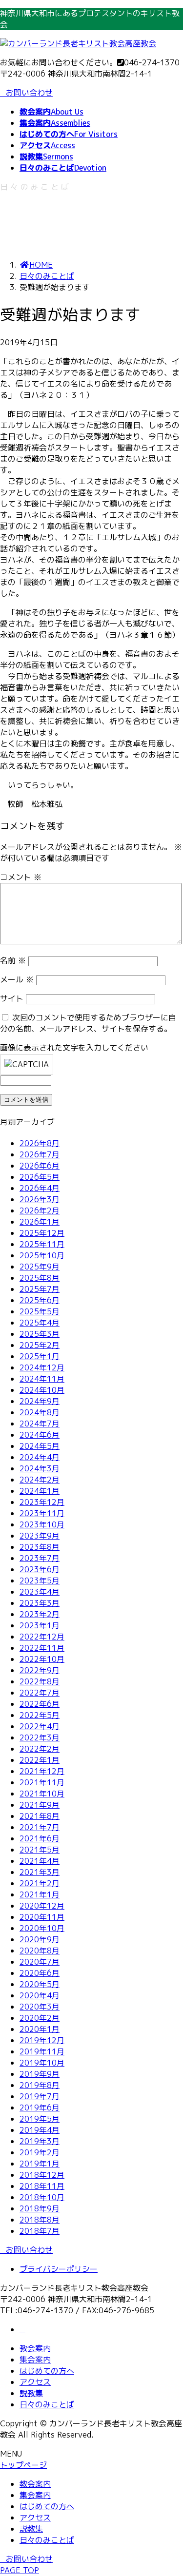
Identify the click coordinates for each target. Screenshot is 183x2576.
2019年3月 (40, 2141)
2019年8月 (40, 2085)
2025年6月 (40, 1300)
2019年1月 (40, 2164)
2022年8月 (40, 1681)
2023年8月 (40, 1547)
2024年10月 (42, 1390)
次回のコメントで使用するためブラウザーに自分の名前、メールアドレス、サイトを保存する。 (88, 1023)
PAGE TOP (20, 2570)
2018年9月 (40, 2208)
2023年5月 (40, 1581)
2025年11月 (42, 1244)
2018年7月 (40, 2231)
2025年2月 (40, 1345)
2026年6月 (40, 1166)
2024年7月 (40, 1424)
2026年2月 (40, 1210)
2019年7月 (40, 2096)
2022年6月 (40, 1704)
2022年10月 (42, 1659)
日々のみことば (47, 2404)
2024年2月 (40, 1480)
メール (17, 979)
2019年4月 (40, 2130)
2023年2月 (40, 1614)
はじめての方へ (47, 2371)
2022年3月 (40, 1737)
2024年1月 (40, 1491)
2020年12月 (42, 1906)
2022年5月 (40, 1715)
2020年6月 (40, 1973)
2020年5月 (40, 1984)
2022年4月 (40, 1726)
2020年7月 (40, 1962)
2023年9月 (40, 1536)
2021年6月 (40, 1838)
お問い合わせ (29, 93)
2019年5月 (40, 2119)
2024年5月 (40, 1446)
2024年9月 (40, 1401)
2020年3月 (40, 2007)
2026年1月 (40, 1222)
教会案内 (35, 2348)
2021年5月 (40, 1850)
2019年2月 (40, 2152)
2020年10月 (42, 1928)
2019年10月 (42, 2063)
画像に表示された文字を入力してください (74, 1048)
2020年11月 (42, 1917)
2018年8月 (40, 2220)
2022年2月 (40, 1749)
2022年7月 (40, 1693)
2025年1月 (40, 1356)
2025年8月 (40, 1278)
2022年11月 (42, 1648)
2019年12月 (42, 2040)
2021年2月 (40, 1883)
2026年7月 (40, 1154)
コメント (21, 877)
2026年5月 (40, 1177)
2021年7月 (40, 1827)
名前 (13, 960)
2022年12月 (42, 1637)
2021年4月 (40, 1861)
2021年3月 (40, 1872)
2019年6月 (40, 2108)
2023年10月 (42, 1524)
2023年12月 (42, 1502)
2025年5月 (40, 1311)
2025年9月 (40, 1267)
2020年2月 (40, 2018)
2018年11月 (42, 2186)
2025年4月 (40, 1323)
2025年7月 (40, 1289)
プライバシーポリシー (59, 2269)
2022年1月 (40, 1760)
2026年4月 (40, 1188)
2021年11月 (42, 1782)
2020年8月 (40, 1951)
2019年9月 (40, 2074)
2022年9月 (40, 1670)
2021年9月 (40, 1805)
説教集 (31, 2393)
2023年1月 (40, 1625)
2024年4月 (40, 1457)
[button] (91, 2250)
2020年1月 (40, 2029)
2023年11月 (42, 1513)
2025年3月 (40, 1334)
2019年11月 (42, 2051)
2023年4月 (40, 1592)
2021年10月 (42, 1794)
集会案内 (35, 2360)
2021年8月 (40, 1816)
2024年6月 (40, 1435)
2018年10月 (42, 2197)
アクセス (35, 2382)
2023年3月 (40, 1603)
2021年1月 (40, 1894)
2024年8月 (40, 1412)
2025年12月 (42, 1233)
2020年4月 (40, 1995)
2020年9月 (40, 1939)
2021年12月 (42, 1771)
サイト (12, 998)
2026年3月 (40, 1199)
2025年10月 (42, 1255)
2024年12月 (42, 1367)
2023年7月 (40, 1558)
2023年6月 (40, 1569)
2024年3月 (40, 1468)
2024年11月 (42, 1379)
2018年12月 (42, 2175)
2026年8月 (40, 1143)
